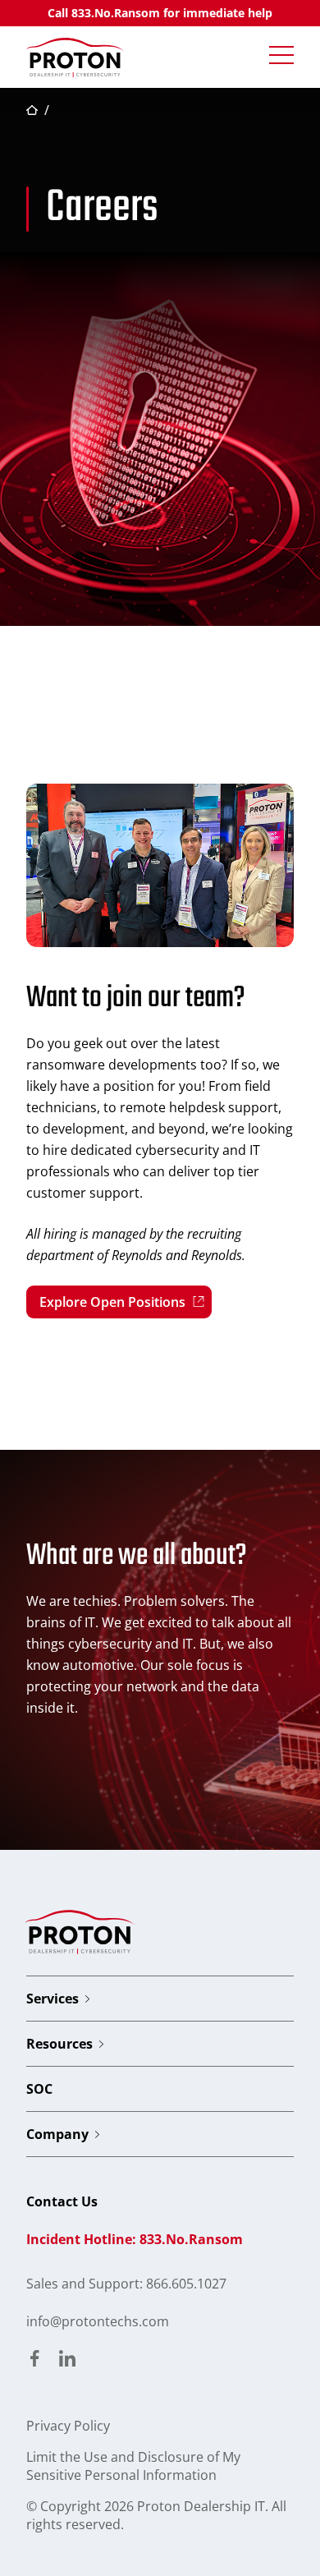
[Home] (75, 57)
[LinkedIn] (67, 2360)
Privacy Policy (68, 2426)
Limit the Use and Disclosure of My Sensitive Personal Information (133, 2466)
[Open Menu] (281, 56)
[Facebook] (34, 2360)
